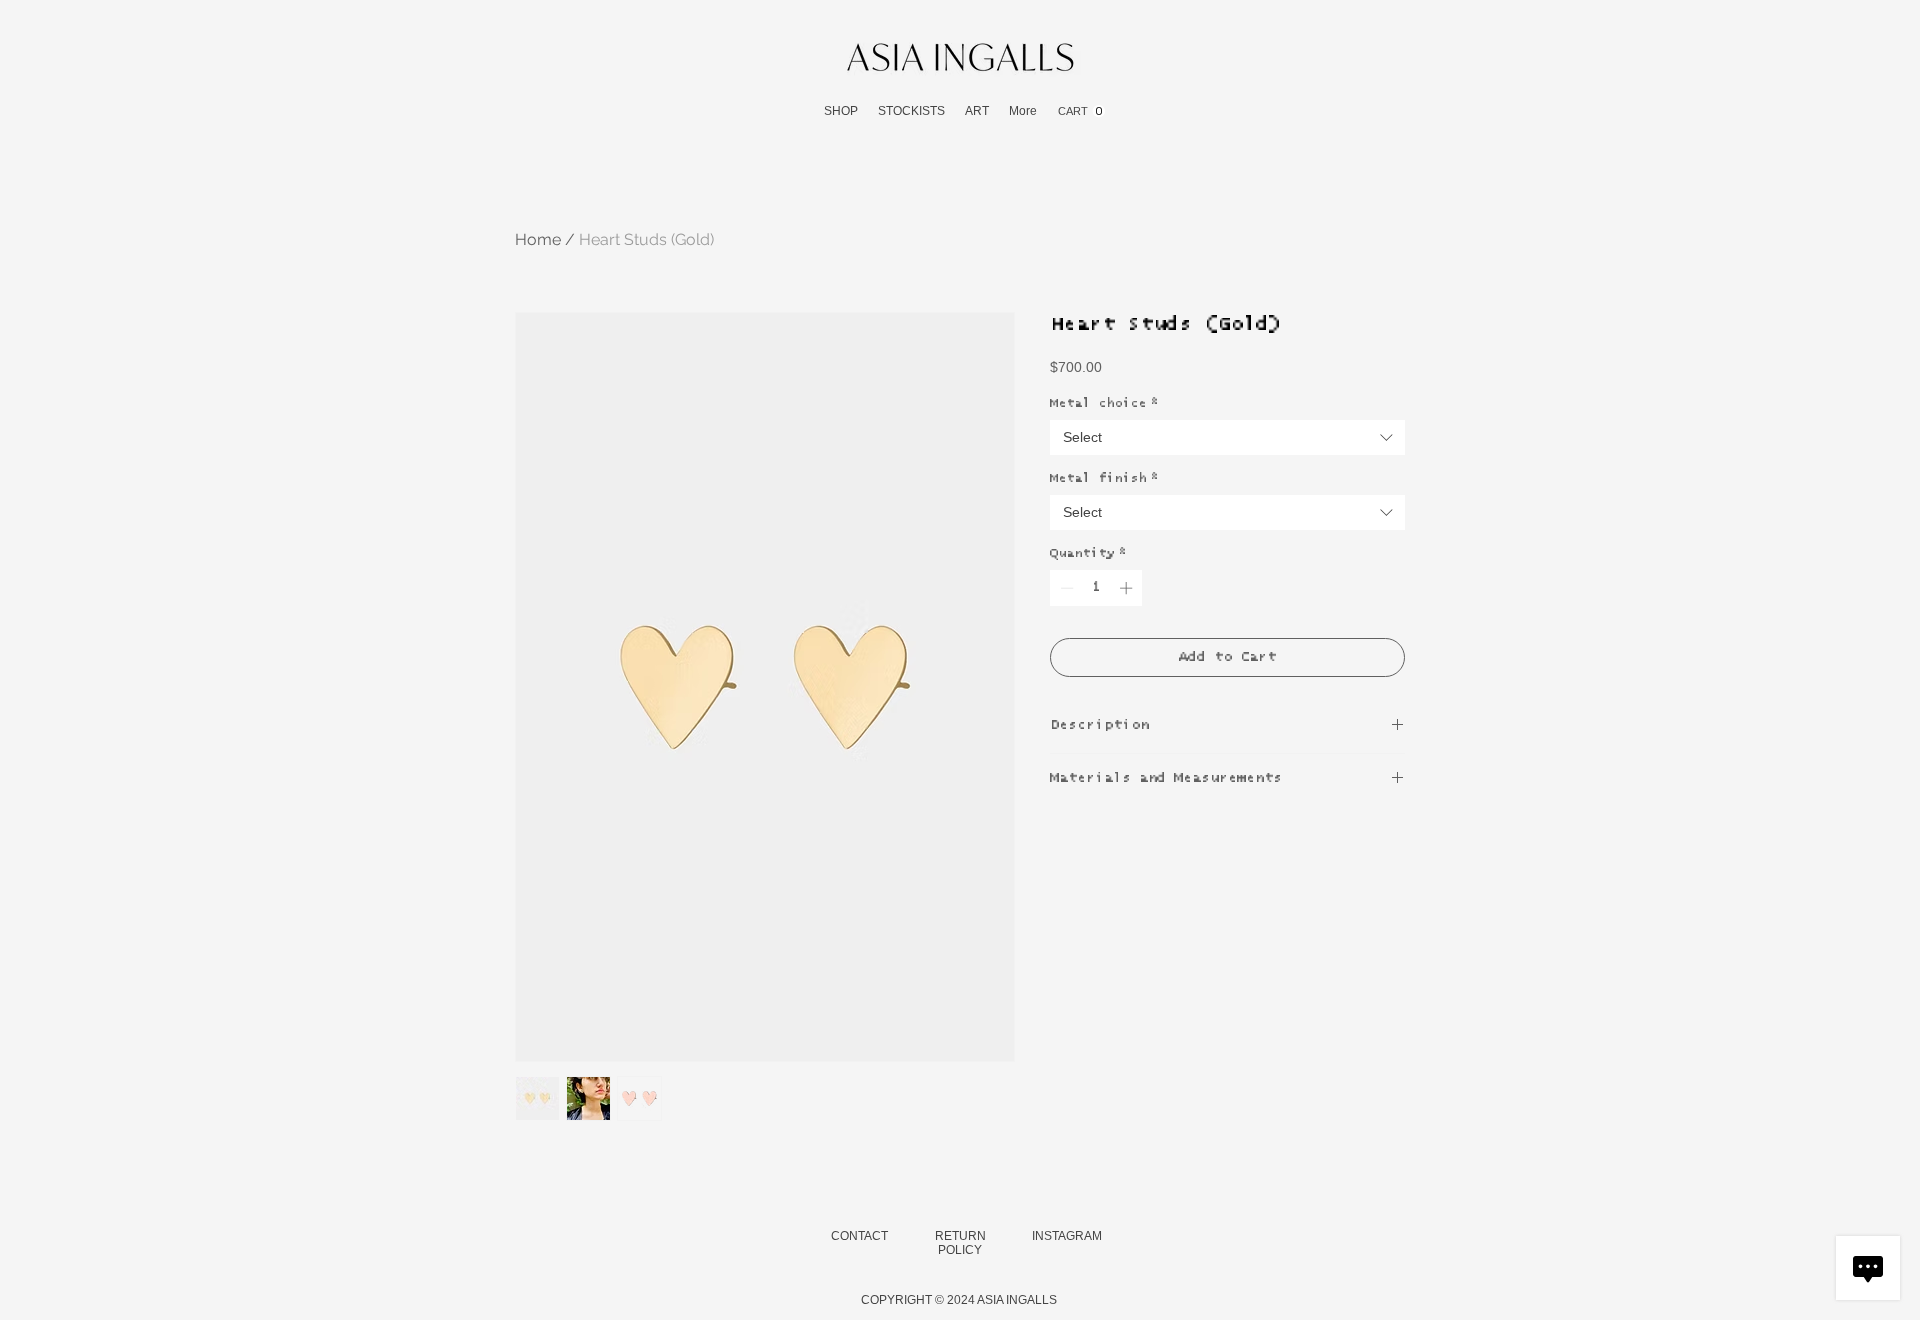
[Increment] (1128, 588)
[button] (841, 111)
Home (538, 239)
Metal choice (1104, 403)
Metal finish (1104, 478)
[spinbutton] (1096, 588)
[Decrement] (1065, 588)
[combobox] (1227, 437)
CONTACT (859, 1236)
